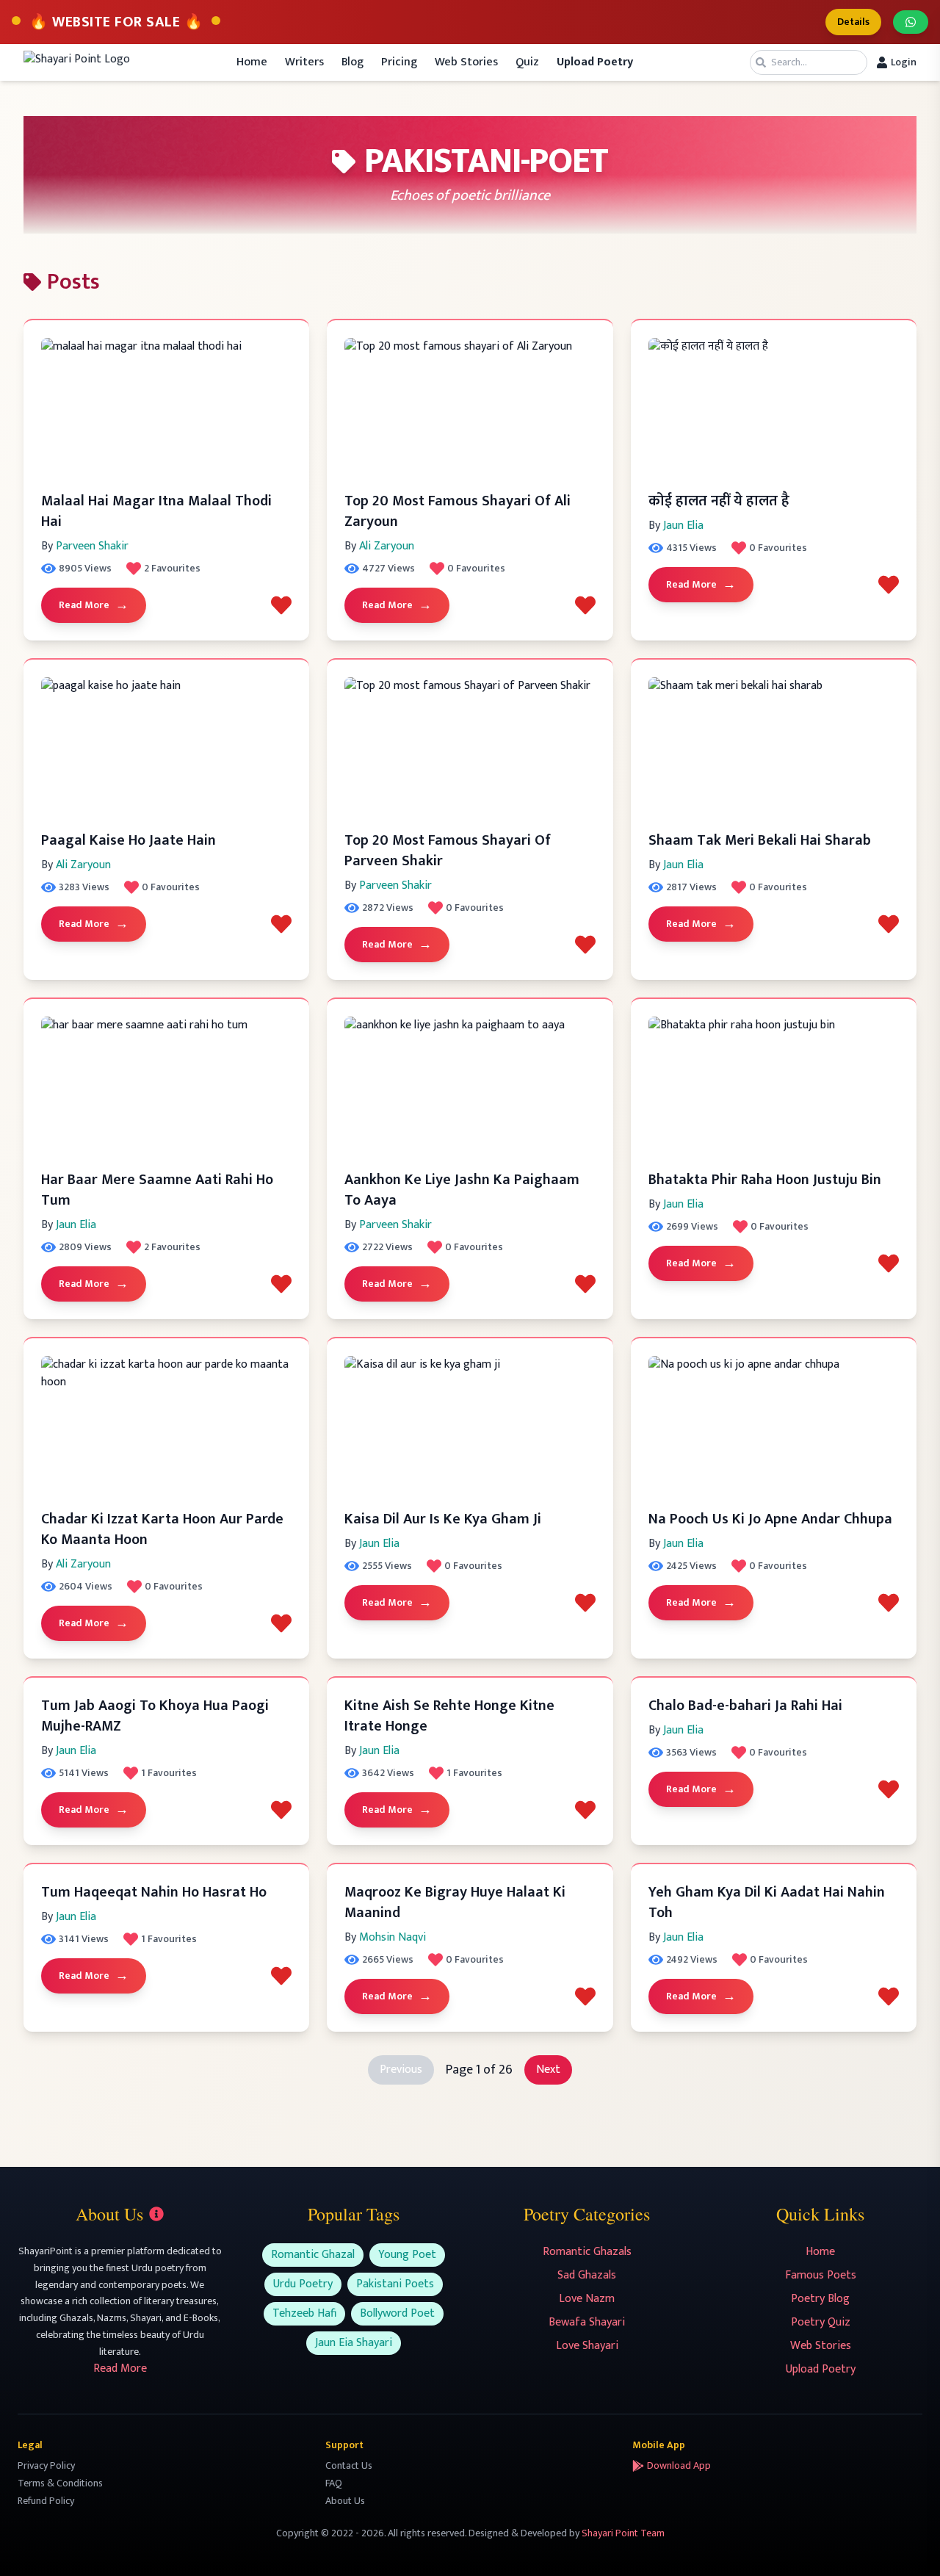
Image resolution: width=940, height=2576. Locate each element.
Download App (679, 2466)
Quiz (527, 62)
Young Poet (407, 2255)
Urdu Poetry (303, 2284)
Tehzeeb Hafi (304, 2313)
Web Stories (466, 62)
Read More (94, 605)
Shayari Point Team (623, 2533)
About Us (345, 2501)
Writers (304, 62)
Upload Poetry (821, 2369)
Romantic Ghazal (313, 2255)
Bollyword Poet (397, 2313)
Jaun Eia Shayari (354, 2343)
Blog (352, 62)
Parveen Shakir (92, 546)
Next (548, 2070)
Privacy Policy (46, 2465)
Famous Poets (821, 2275)
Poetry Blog (820, 2299)
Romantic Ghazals (587, 2252)
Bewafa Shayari (587, 2322)
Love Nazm (587, 2299)
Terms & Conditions (60, 2483)
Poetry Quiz (821, 2322)
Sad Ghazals (587, 2275)
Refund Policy (46, 2501)
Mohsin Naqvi (393, 1937)
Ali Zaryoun (387, 546)
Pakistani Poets (395, 2284)
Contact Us (349, 2465)
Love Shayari (587, 2346)
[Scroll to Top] (908, 2544)
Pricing (399, 62)
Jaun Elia (683, 526)
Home (252, 62)
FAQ (334, 2483)
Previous (401, 2070)
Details (853, 22)
